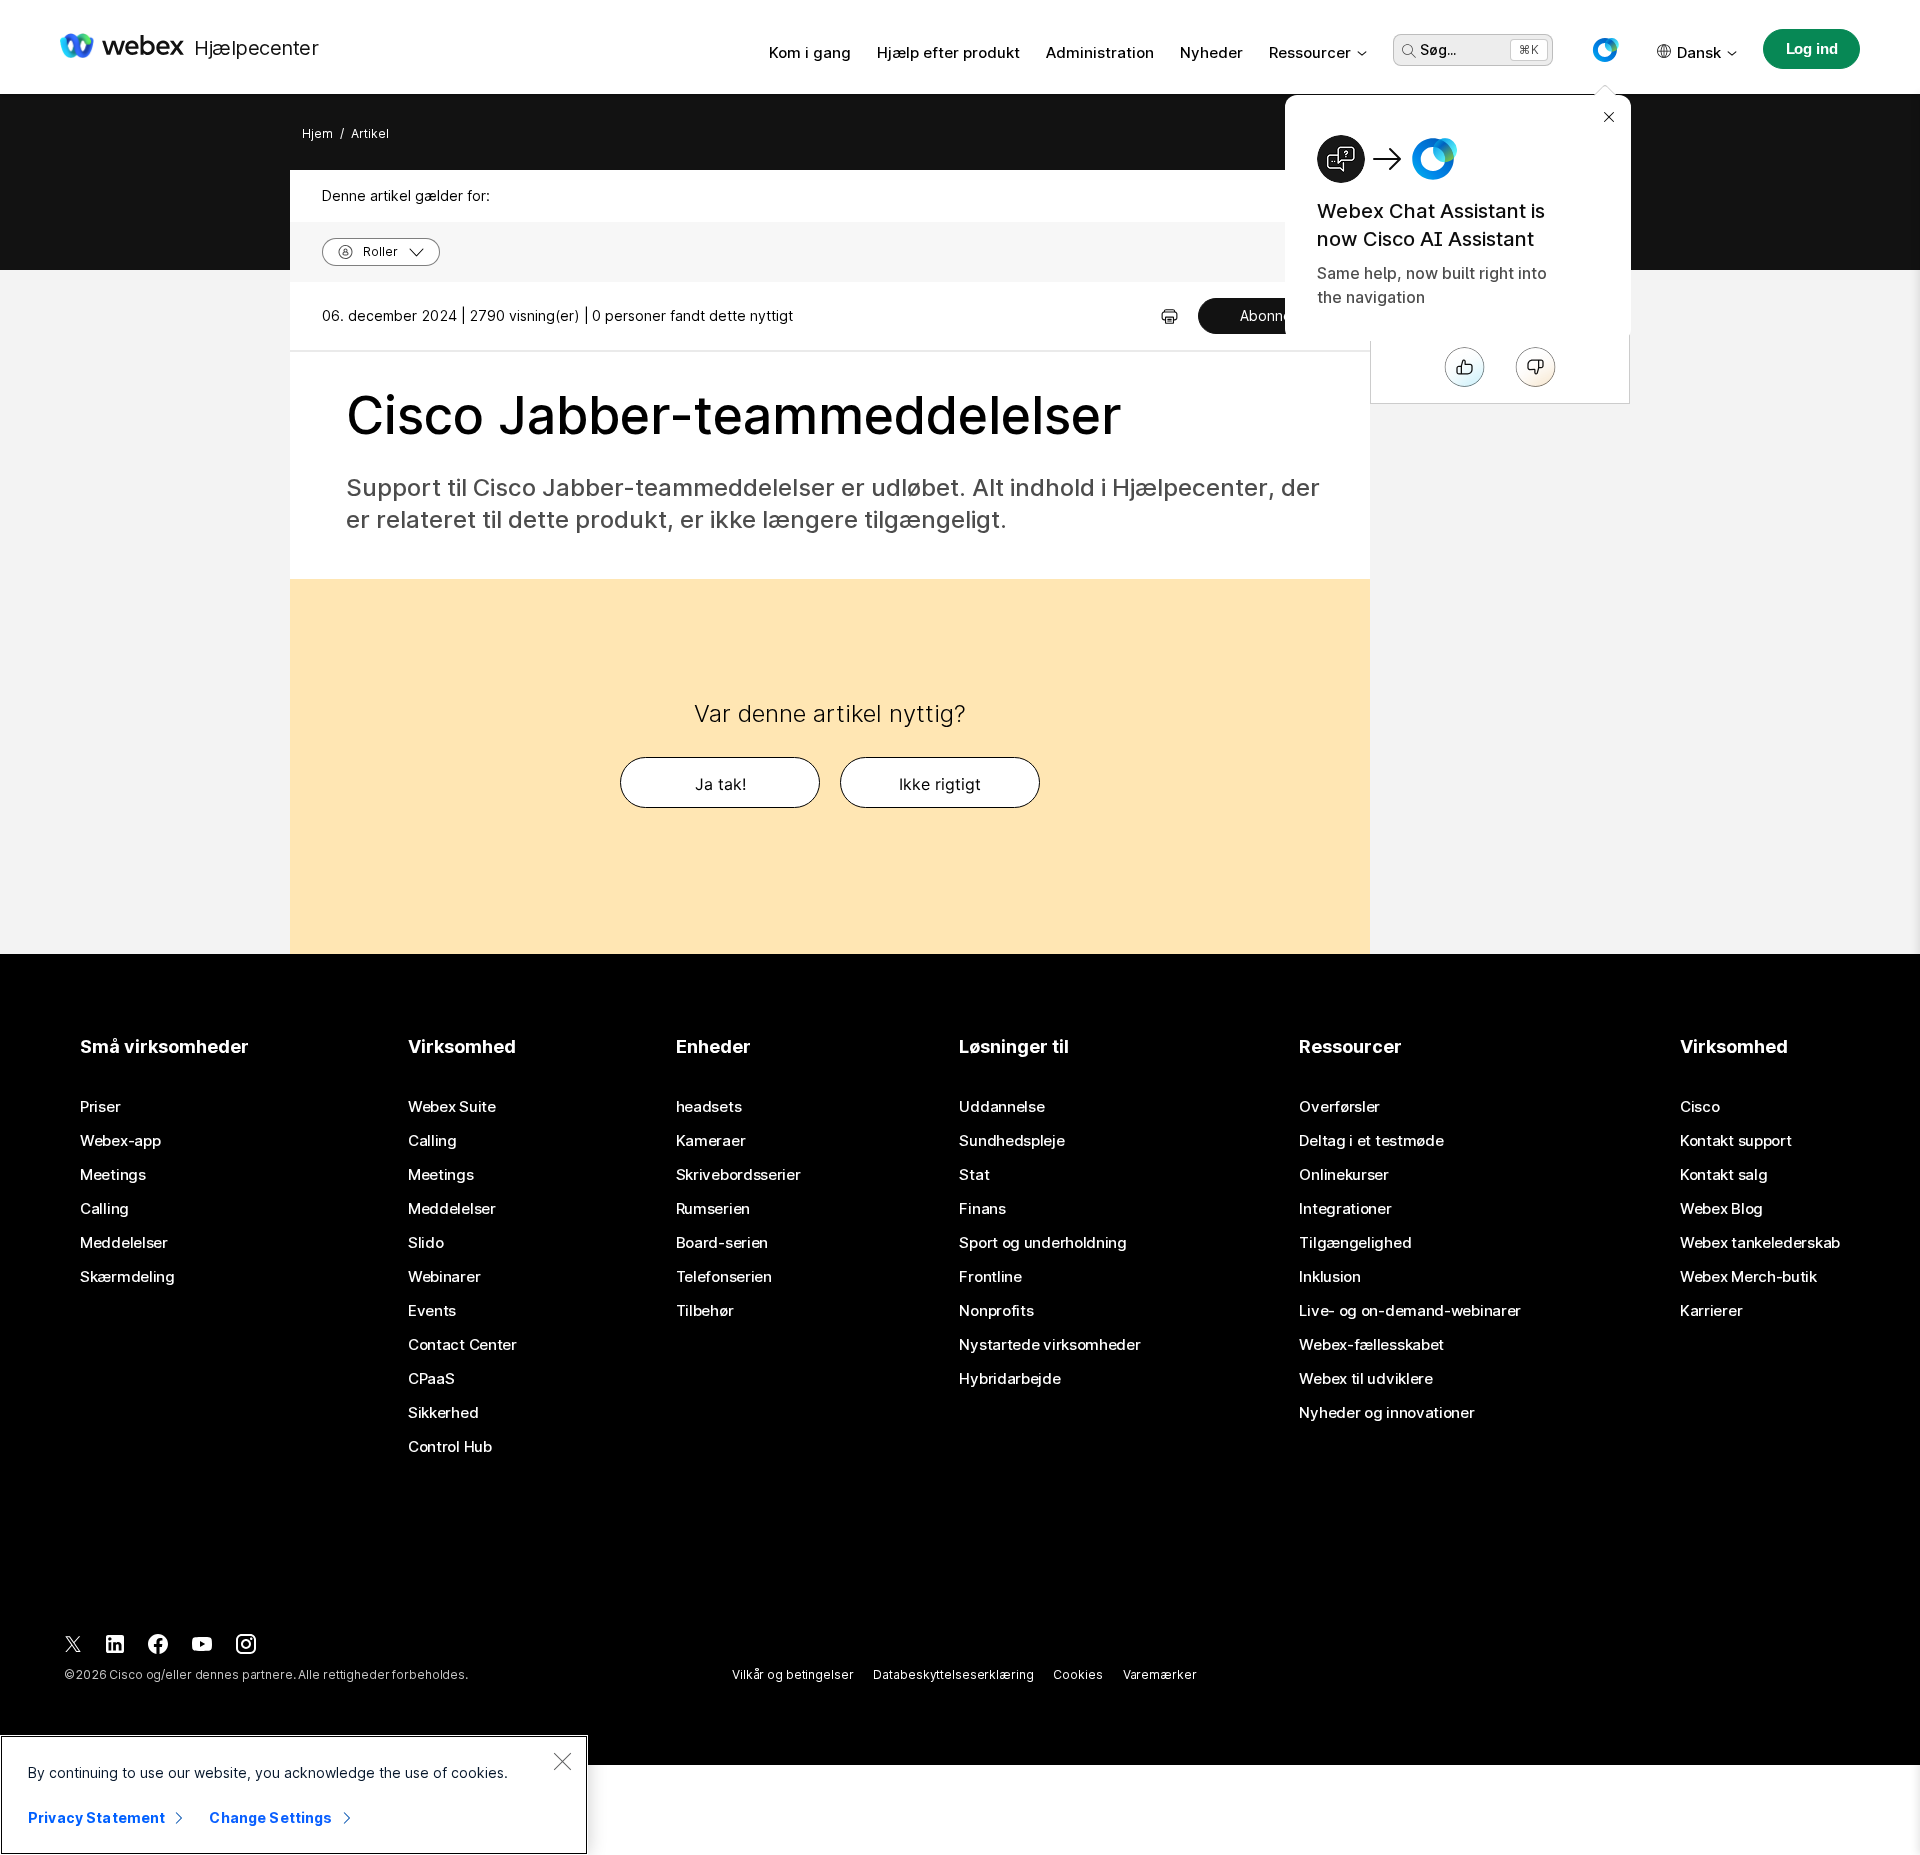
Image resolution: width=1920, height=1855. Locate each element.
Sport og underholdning (1042, 1243)
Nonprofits (996, 1311)
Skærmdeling (127, 1277)
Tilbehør (705, 1311)
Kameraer (711, 1141)
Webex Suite (452, 1107)
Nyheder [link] (1211, 52)
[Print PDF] (1169, 316)
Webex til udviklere (1365, 1379)
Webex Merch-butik (1748, 1277)
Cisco (1700, 1107)
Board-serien (722, 1243)
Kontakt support (1736, 1141)
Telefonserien (724, 1277)
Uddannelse (1001, 1107)
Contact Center (462, 1345)
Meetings (113, 1175)
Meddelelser (124, 1243)
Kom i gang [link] (810, 52)
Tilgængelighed (1355, 1243)
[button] (1605, 50)
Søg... (1438, 49)
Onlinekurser (1343, 1175)
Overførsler (1339, 1107)
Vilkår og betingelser (792, 1674)
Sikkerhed (443, 1413)
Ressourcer (1310, 52)
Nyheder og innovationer (1386, 1413)
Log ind (1812, 48)
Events (432, 1311)
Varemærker (1160, 1674)
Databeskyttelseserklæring (953, 1674)
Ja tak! (720, 784)
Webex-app (120, 1141)
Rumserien (713, 1209)
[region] (294, 1795)
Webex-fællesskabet (1371, 1345)
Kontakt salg (1723, 1175)
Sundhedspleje (1011, 1141)
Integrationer (1345, 1209)
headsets (709, 1107)
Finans (982, 1209)
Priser (100, 1107)
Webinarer (444, 1277)
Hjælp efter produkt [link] (948, 52)
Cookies (1077, 1674)
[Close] (562, 1761)
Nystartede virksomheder (1049, 1345)
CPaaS (431, 1379)
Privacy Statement (96, 1817)
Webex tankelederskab (1760, 1243)
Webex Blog (1721, 1209)
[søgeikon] (1409, 51)
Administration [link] (1100, 52)
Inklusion (1329, 1277)
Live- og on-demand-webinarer (1410, 1311)
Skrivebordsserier (738, 1175)
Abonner (1268, 315)
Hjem (317, 133)
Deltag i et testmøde (1371, 1141)
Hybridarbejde (1009, 1379)
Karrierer (1711, 1311)
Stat (974, 1175)
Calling (104, 1209)
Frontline (990, 1277)
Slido (426, 1243)
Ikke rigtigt (940, 784)
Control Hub (450, 1447)
